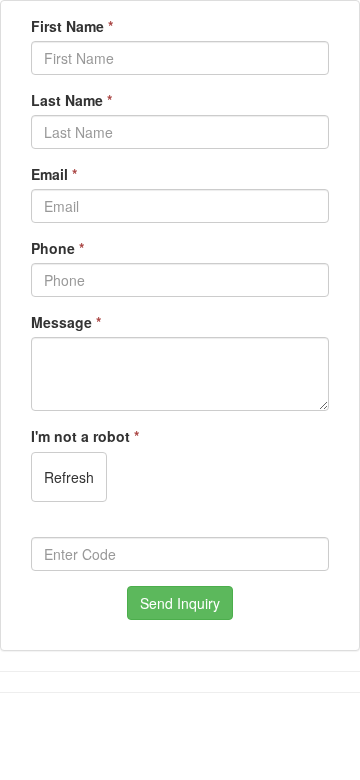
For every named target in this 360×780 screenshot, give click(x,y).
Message (66, 322)
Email (54, 174)
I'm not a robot (85, 436)
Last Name (71, 100)
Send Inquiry (180, 603)
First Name (72, 26)
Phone (57, 248)
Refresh (69, 477)
